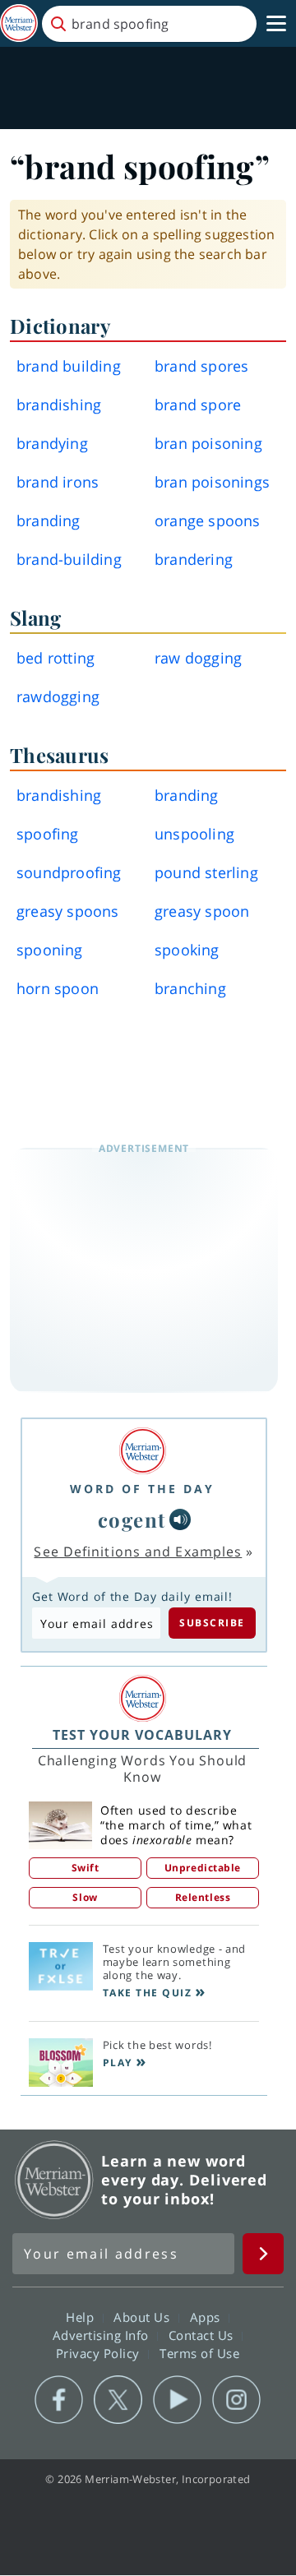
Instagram (236, 2400)
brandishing (59, 405)
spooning (50, 950)
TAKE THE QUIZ (148, 1993)
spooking (187, 950)
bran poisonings (212, 482)
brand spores (201, 366)
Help (82, 2317)
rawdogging (58, 696)
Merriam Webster (54, 2180)
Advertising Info (103, 2335)
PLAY (118, 2063)
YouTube (177, 2400)
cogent (132, 1519)
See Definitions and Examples (138, 1552)
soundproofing (69, 872)
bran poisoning (208, 443)
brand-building (69, 559)
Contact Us (203, 2335)
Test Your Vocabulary (142, 1735)
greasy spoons (68, 911)
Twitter (118, 2400)
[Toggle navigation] (276, 24)
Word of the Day (142, 1489)
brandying (52, 443)
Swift (86, 1868)
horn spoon (58, 988)
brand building (69, 366)
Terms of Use (199, 2353)
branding (49, 520)
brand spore (198, 405)
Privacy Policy (100, 2353)
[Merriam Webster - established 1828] (19, 23)
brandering (194, 559)
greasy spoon (202, 911)
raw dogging (198, 658)
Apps (207, 2317)
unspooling (194, 834)
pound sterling (206, 872)
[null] (180, 1519)
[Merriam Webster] (142, 1451)
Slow (85, 1897)
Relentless (203, 1897)
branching (190, 988)
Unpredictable (203, 1868)
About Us (143, 2317)
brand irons (58, 482)
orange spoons (208, 520)
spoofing (48, 834)
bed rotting (55, 658)
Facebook (59, 2400)
